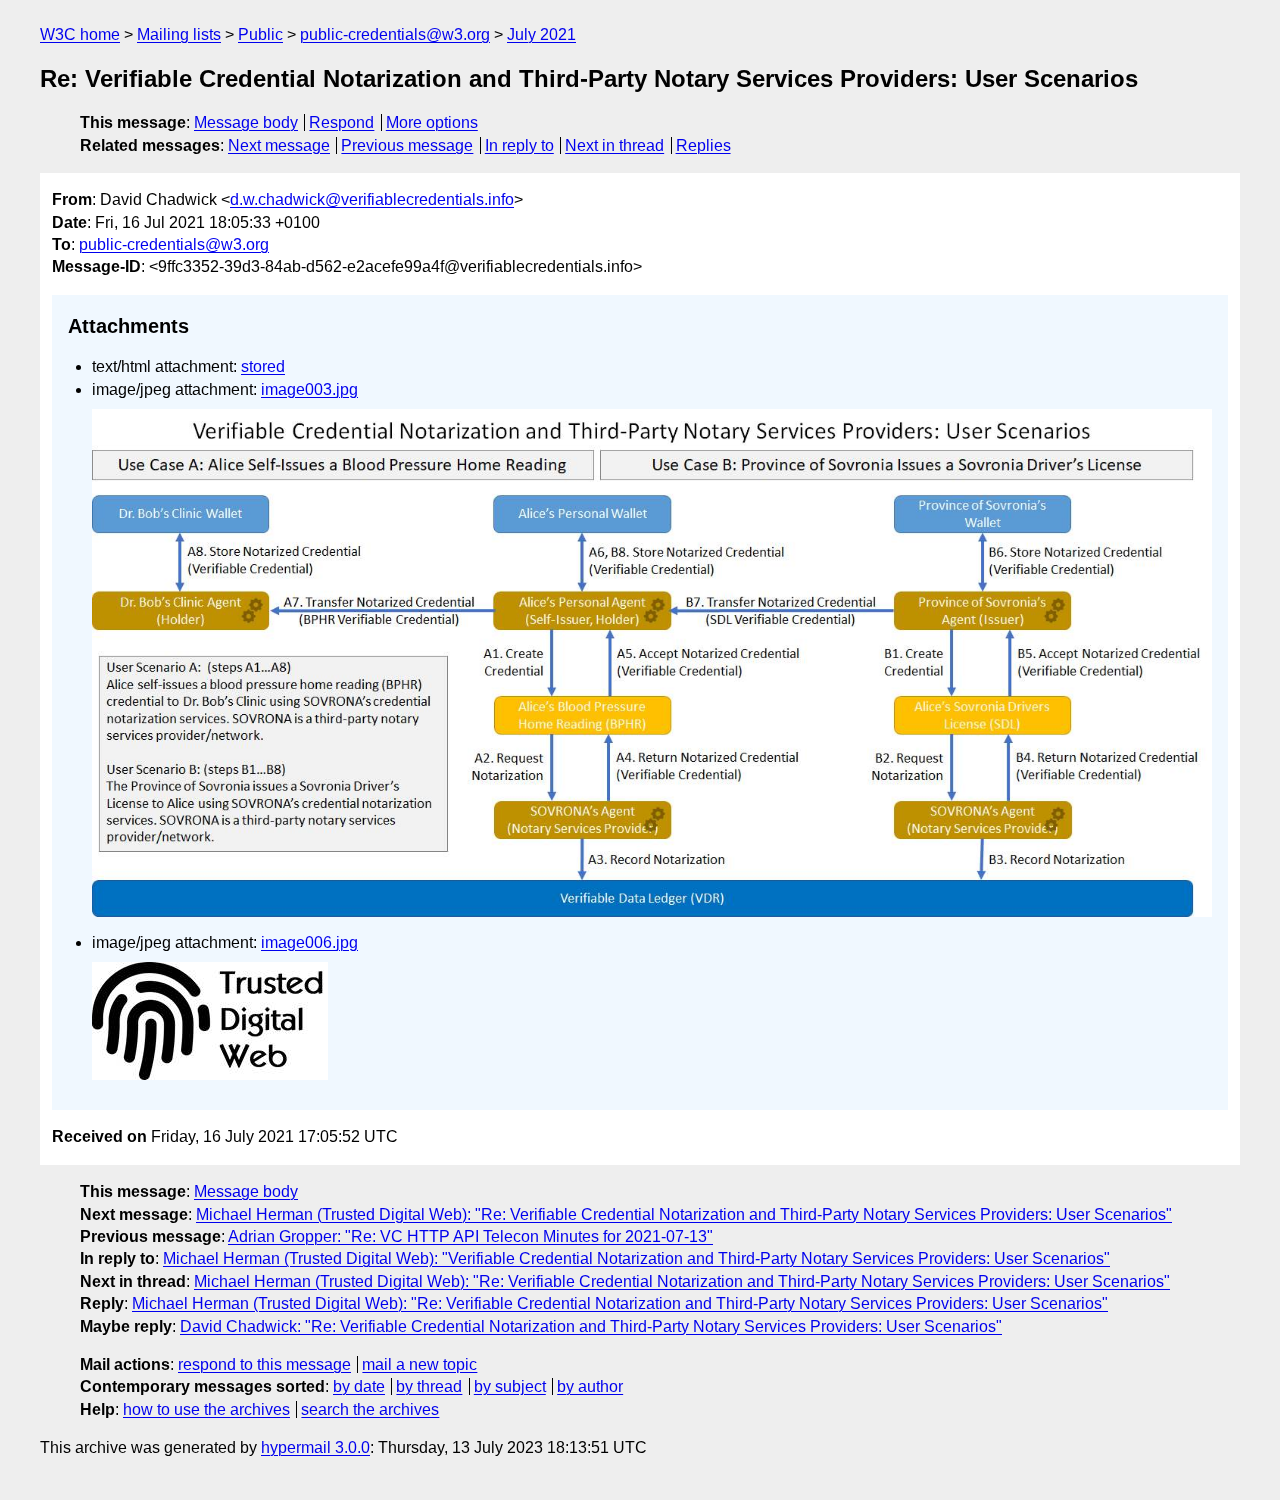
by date (359, 1386)
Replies (703, 145)
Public (260, 34)
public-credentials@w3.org (395, 34)
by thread (429, 1386)
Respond (341, 122)
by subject (510, 1386)
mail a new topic (419, 1364)
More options (432, 122)
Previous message (407, 145)
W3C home (80, 34)
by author (590, 1386)
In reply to (519, 145)
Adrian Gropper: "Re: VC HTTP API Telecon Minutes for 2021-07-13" (470, 1236)
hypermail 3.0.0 (315, 1447)
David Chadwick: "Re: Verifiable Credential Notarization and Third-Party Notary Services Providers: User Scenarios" (591, 1326)
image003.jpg (309, 389)
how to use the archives (206, 1409)
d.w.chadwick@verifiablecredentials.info (372, 199)
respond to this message (264, 1364)
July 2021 (541, 34)
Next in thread (614, 145)
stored (263, 366)
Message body (246, 122)
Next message (279, 145)
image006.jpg (309, 942)
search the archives (370, 1409)
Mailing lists (179, 34)
